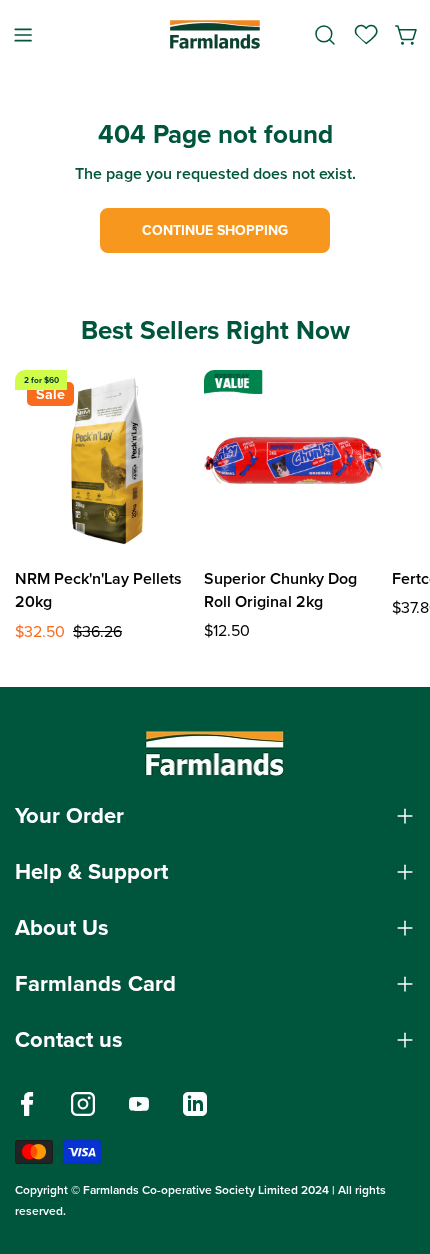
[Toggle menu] (23, 34)
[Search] (325, 35)
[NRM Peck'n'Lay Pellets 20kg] (105, 460)
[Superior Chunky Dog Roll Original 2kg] (294, 460)
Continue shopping (215, 230)
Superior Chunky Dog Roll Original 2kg (280, 590)
